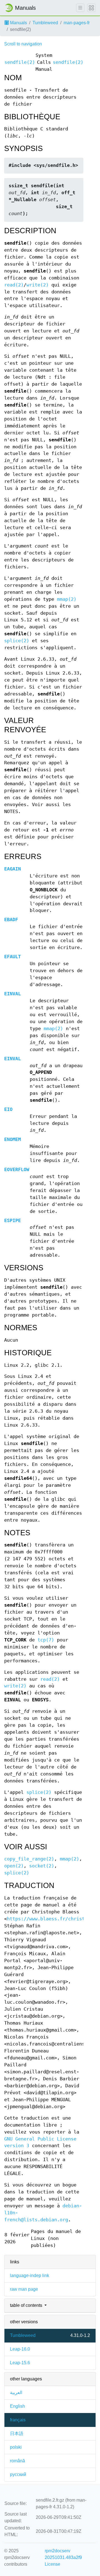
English (17, 2406)
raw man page (24, 2289)
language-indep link (30, 2275)
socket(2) (42, 1866)
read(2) (14, 285)
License (52, 2564)
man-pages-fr (77, 23)
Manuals (18, 23)
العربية (16, 2393)
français (18, 2420)
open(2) (14, 1866)
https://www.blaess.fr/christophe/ (53, 1919)
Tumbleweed (45, 23)
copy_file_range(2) (29, 1859)
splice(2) (17, 641)
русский (18, 2474)
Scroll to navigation (23, 44)
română (17, 2461)
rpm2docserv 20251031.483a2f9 (63, 2554)
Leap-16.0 (20, 2349)
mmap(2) (67, 599)
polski (16, 2447)
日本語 (17, 2433)
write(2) (37, 285)
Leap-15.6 (20, 2363)
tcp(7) (46, 1640)
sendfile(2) (20, 62)
